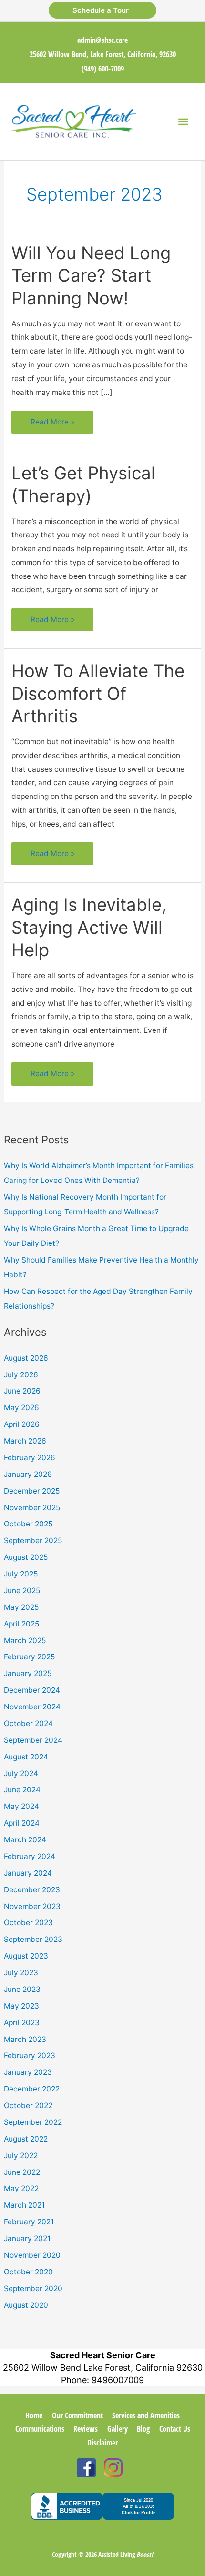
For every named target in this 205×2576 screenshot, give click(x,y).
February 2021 (29, 2222)
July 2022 (21, 2156)
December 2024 (32, 1690)
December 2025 (32, 1491)
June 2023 (22, 1989)
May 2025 (21, 1607)
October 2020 (28, 2272)
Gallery (118, 2429)
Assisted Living (126, 2554)
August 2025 (26, 1557)
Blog (143, 2429)
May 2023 (21, 2006)
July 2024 (21, 1773)
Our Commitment (77, 2415)
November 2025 (32, 1508)
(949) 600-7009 (103, 69)
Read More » (52, 425)
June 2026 (22, 1391)
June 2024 (22, 1790)
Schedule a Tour (102, 10)
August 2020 (26, 2305)
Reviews (86, 2429)
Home (34, 2415)
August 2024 (26, 1757)
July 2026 (21, 1375)
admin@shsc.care (102, 40)
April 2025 (21, 1624)
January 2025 (28, 1673)
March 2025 (25, 1641)
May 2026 (21, 1408)
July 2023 (21, 1973)
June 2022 (22, 2172)
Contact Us (175, 2429)
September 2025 (33, 1541)
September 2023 (33, 1939)
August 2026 (26, 1358)
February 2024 (30, 1856)
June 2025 (22, 1591)
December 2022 (32, 2089)
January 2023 (28, 2072)
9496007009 (118, 2380)
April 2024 (22, 1823)
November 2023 (32, 1906)
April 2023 (22, 2023)
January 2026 (28, 1474)
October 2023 (28, 1923)
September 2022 (33, 2122)
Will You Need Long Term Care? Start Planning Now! (91, 276)
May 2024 (21, 1806)
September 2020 (33, 2288)
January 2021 (27, 2238)
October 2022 (28, 2106)
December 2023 (32, 1890)
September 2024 (33, 1740)
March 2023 (25, 2039)
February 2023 (30, 2056)
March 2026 (25, 1441)
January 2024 (28, 1873)
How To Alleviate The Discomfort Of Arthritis (98, 693)
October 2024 (28, 1723)
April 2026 (22, 1424)
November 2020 (32, 2255)
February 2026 (30, 1458)
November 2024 (32, 1707)
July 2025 (21, 1574)
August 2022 (26, 2139)
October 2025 (28, 1524)
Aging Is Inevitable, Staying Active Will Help (89, 927)
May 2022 (21, 2188)
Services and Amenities (146, 2415)
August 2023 (26, 1956)
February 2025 (29, 1657)
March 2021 (24, 2205)
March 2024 (25, 1840)
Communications (40, 2429)
